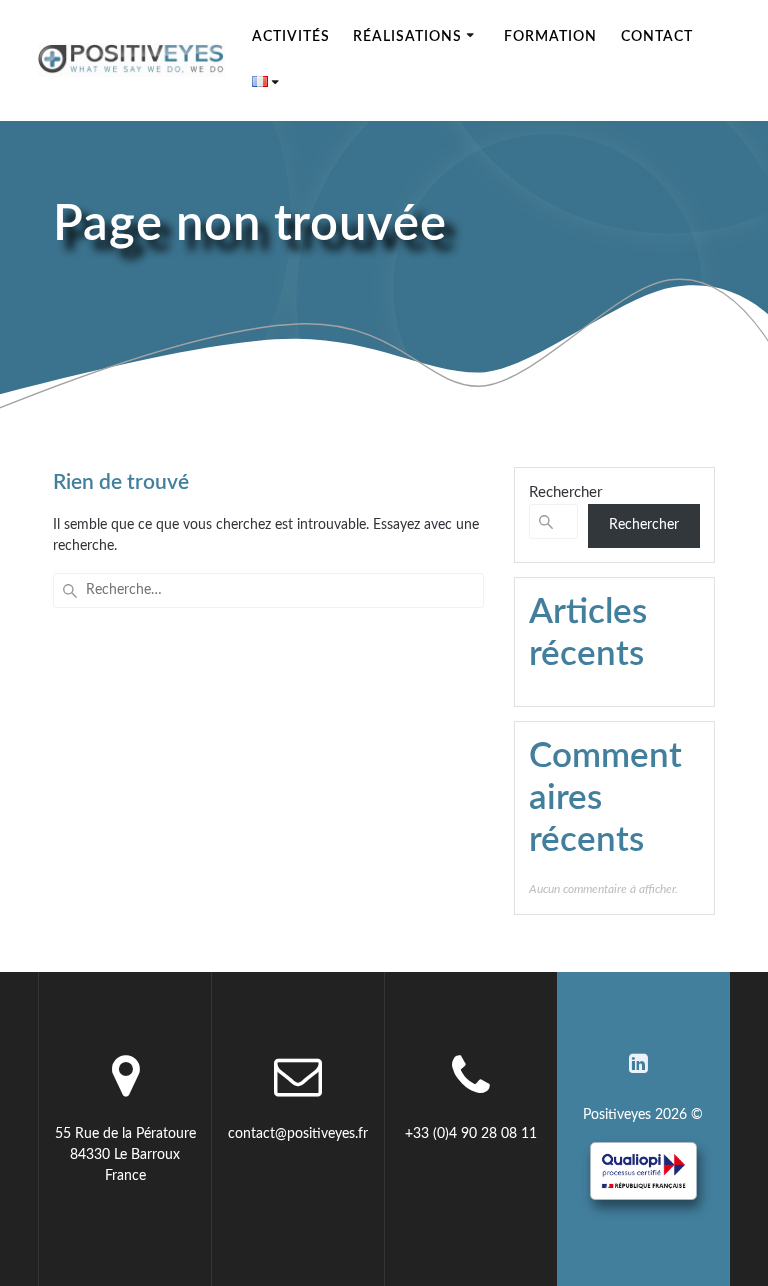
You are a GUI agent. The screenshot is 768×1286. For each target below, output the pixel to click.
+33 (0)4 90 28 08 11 (471, 1134)
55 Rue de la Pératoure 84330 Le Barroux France (125, 1155)
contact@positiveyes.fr (298, 1134)
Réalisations (407, 37)
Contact (657, 37)
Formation (550, 37)
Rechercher (565, 492)
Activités (291, 37)
